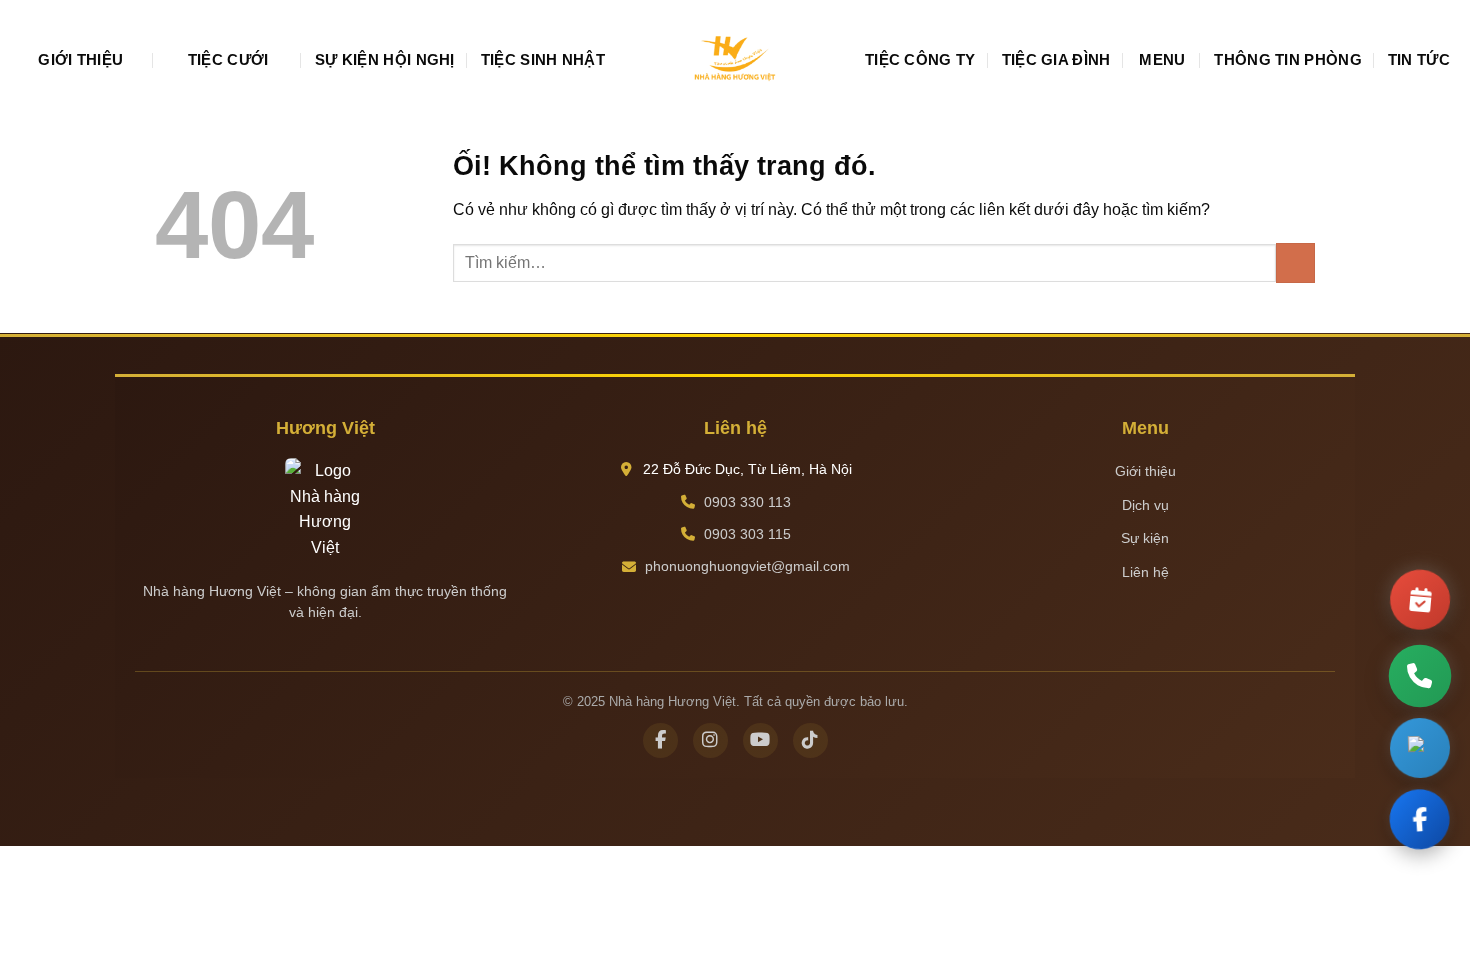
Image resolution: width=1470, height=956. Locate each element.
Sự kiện (1145, 538)
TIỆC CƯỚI (228, 59)
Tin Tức (1419, 59)
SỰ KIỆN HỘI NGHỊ (385, 59)
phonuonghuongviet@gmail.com (747, 566)
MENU (1162, 59)
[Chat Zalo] (1420, 751)
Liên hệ (1145, 572)
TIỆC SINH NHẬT (543, 59)
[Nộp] (1295, 262)
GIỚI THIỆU (80, 59)
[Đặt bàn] (1420, 596)
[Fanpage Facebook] (1420, 823)
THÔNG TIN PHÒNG (1288, 59)
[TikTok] (810, 740)
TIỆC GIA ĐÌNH (1056, 59)
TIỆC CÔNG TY (920, 59)
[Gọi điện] (1420, 676)
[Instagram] (710, 740)
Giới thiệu (1145, 471)
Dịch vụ (1145, 505)
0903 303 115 (747, 534)
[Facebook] (660, 740)
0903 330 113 (747, 502)
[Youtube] (760, 740)
